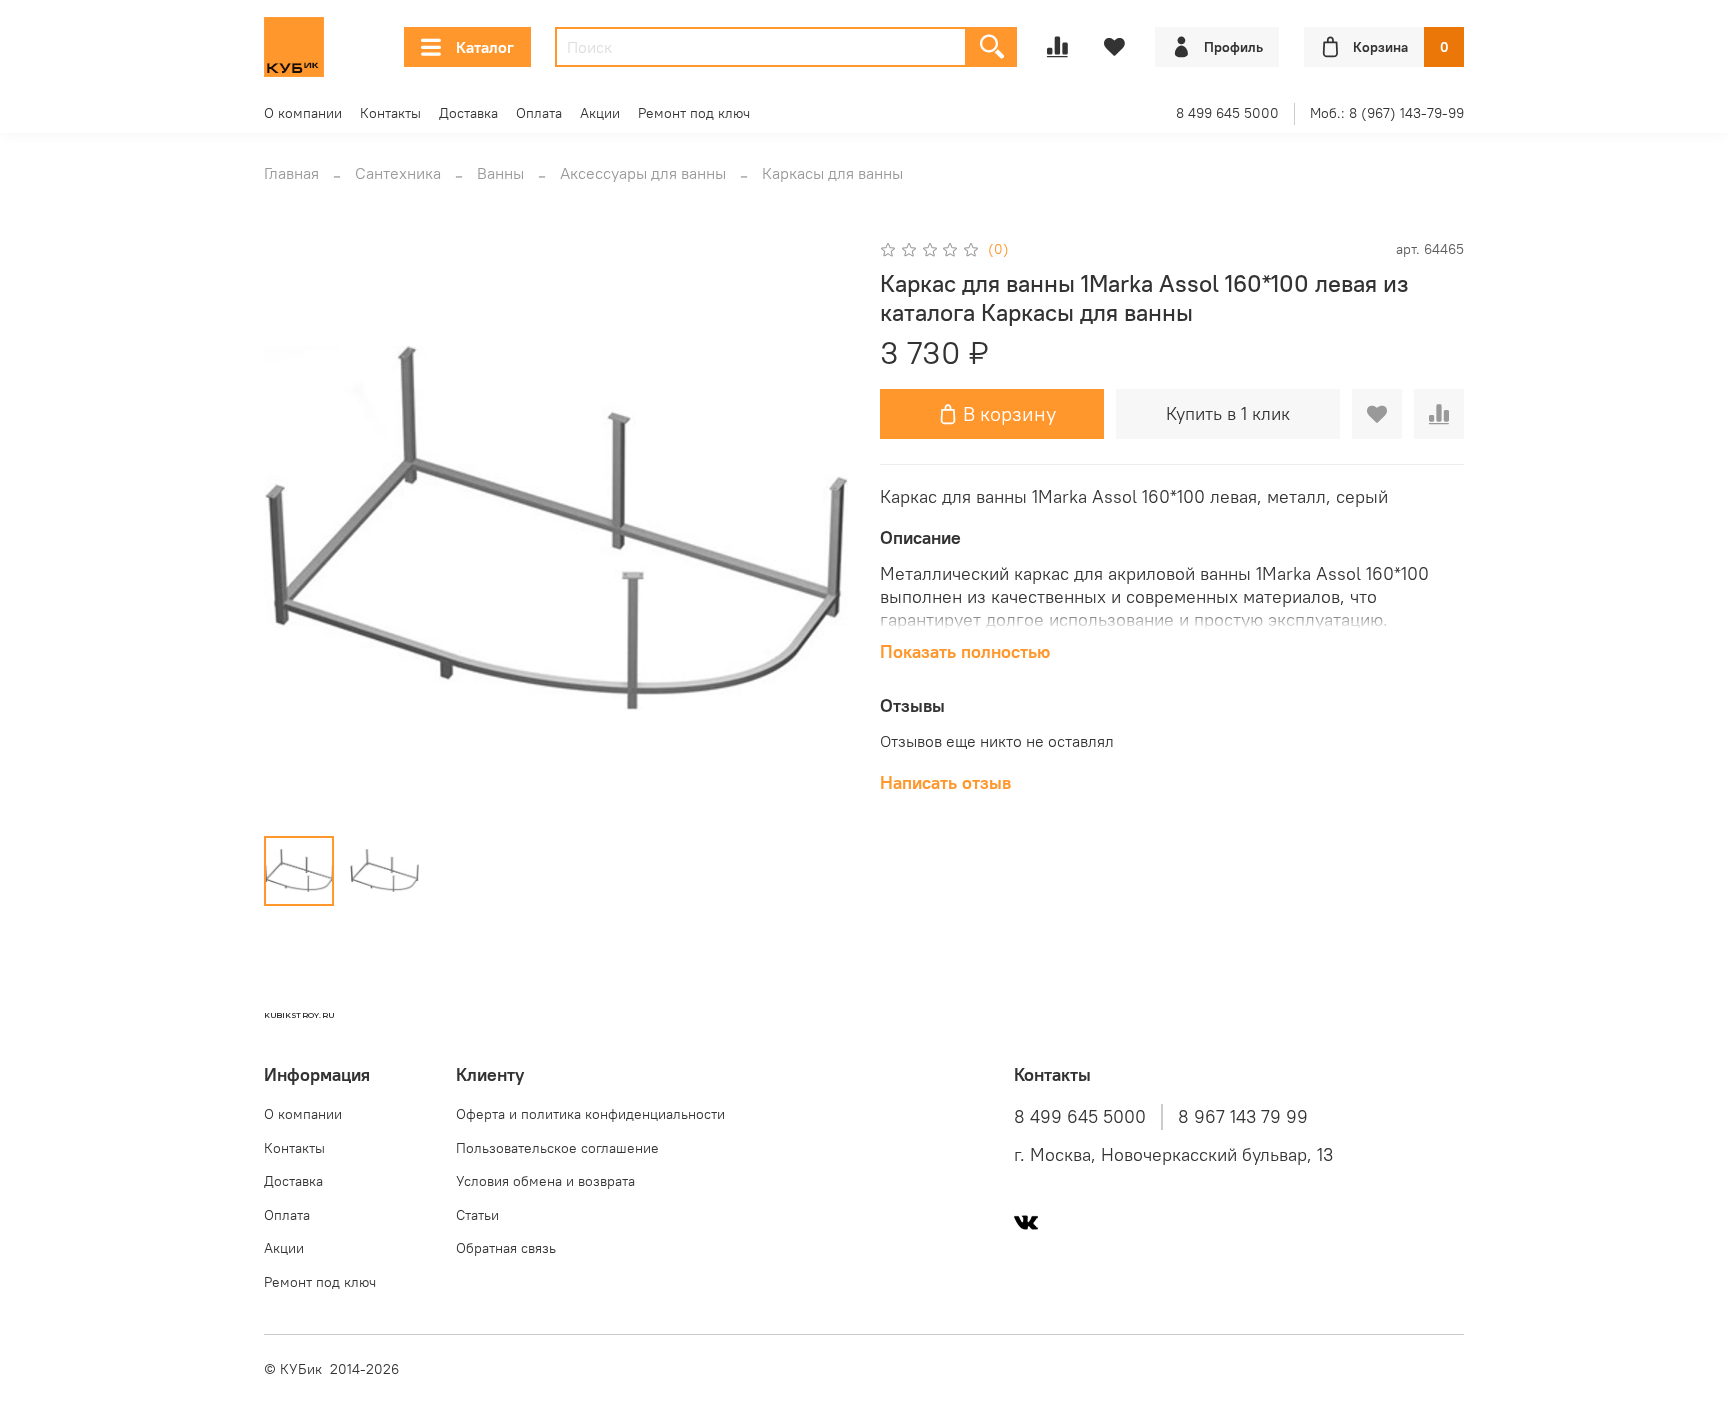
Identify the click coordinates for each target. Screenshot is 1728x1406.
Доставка (468, 113)
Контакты (390, 113)
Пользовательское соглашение (557, 1148)
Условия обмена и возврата (545, 1181)
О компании (303, 113)
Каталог (485, 47)
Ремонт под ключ (694, 113)
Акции (600, 113)
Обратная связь (506, 1248)
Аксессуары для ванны (643, 173)
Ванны (500, 173)
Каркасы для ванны (832, 173)
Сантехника (398, 173)
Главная (291, 173)
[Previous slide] (296, 528)
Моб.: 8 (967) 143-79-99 (1387, 113)
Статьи (477, 1215)
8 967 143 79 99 (1243, 1117)
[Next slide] (816, 528)
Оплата (539, 113)
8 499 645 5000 (1227, 113)
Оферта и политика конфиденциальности (590, 1114)
